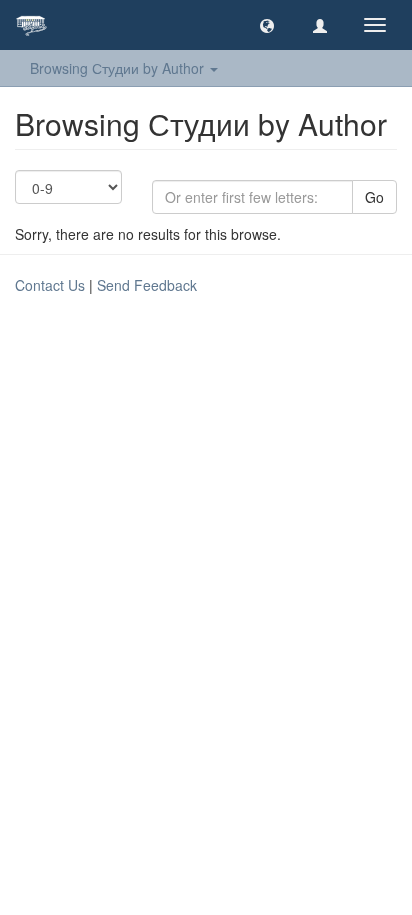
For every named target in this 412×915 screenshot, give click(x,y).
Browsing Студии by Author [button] (119, 68)
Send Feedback (147, 285)
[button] (267, 25)
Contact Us (50, 285)
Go (374, 197)
